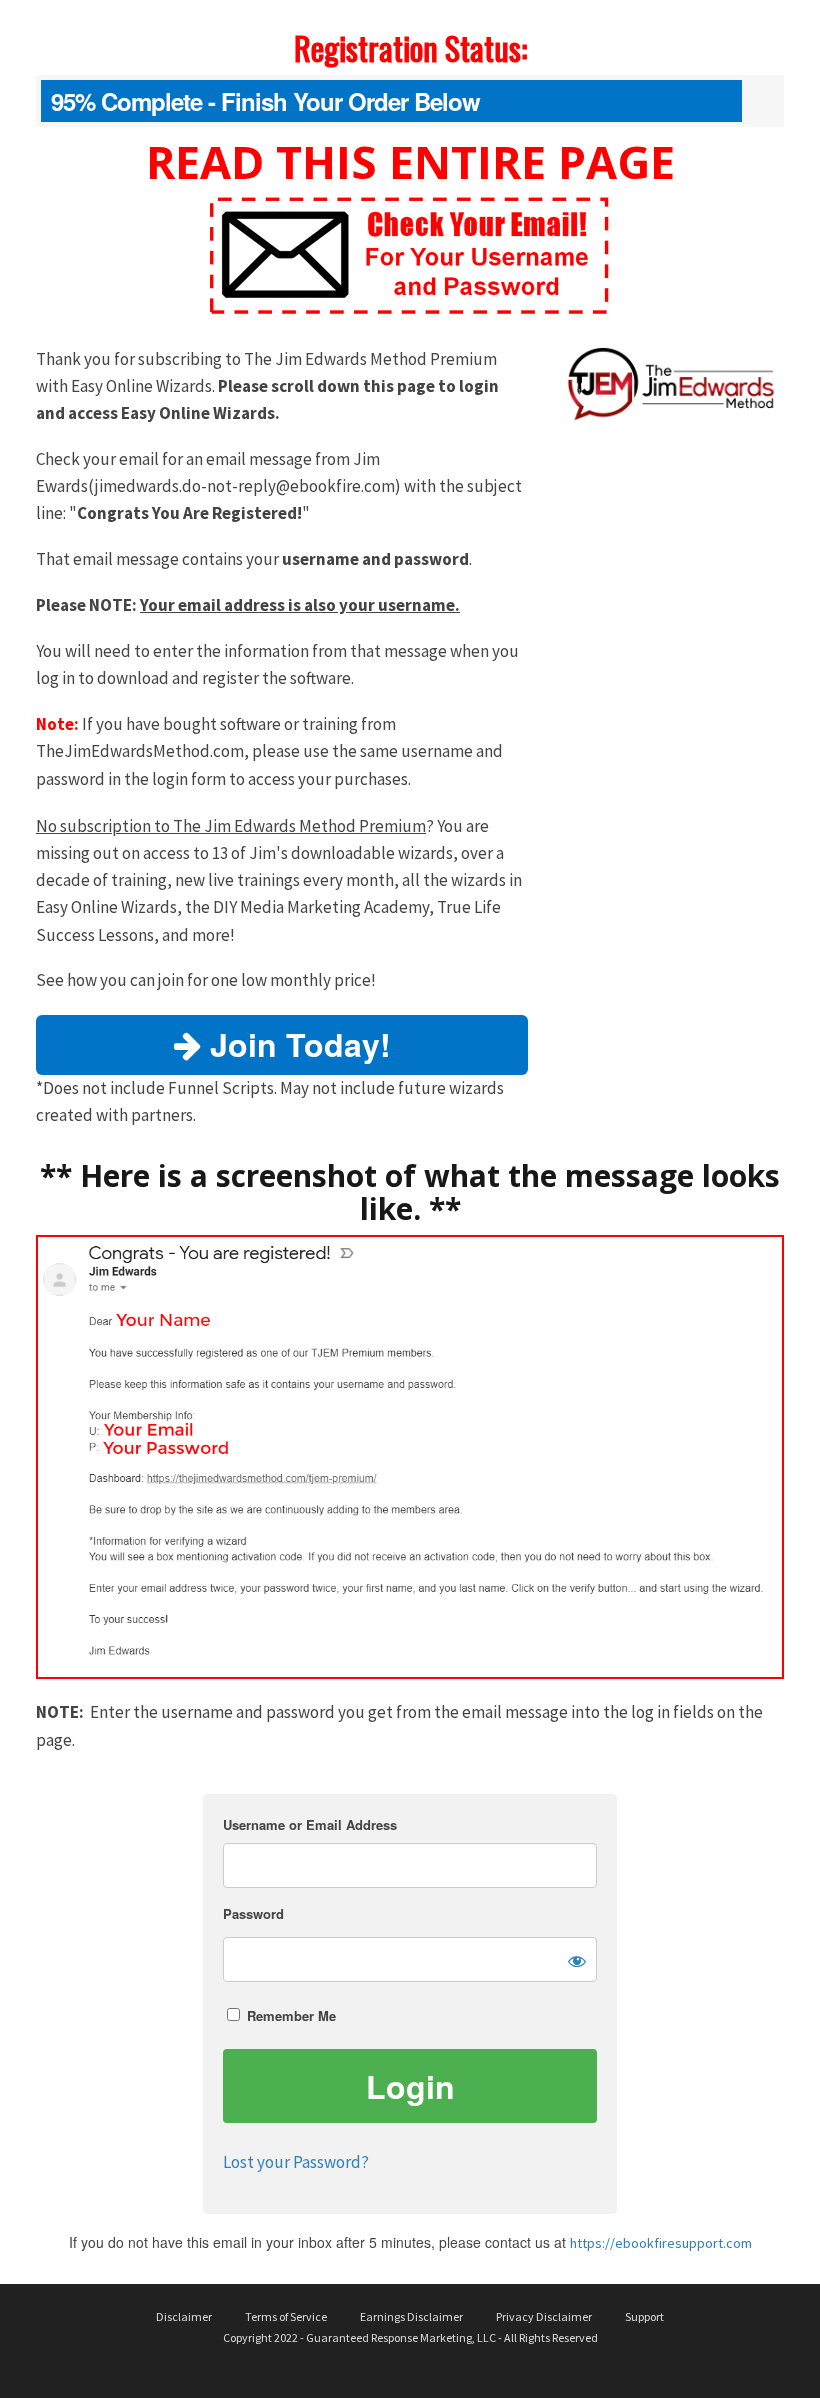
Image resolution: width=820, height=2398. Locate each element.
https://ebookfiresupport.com (661, 2243)
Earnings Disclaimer (411, 2316)
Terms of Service (286, 2316)
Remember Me (289, 2015)
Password (253, 1913)
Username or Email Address (310, 1824)
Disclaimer (184, 2316)
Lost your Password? (296, 2162)
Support (644, 2316)
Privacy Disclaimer (544, 2316)
